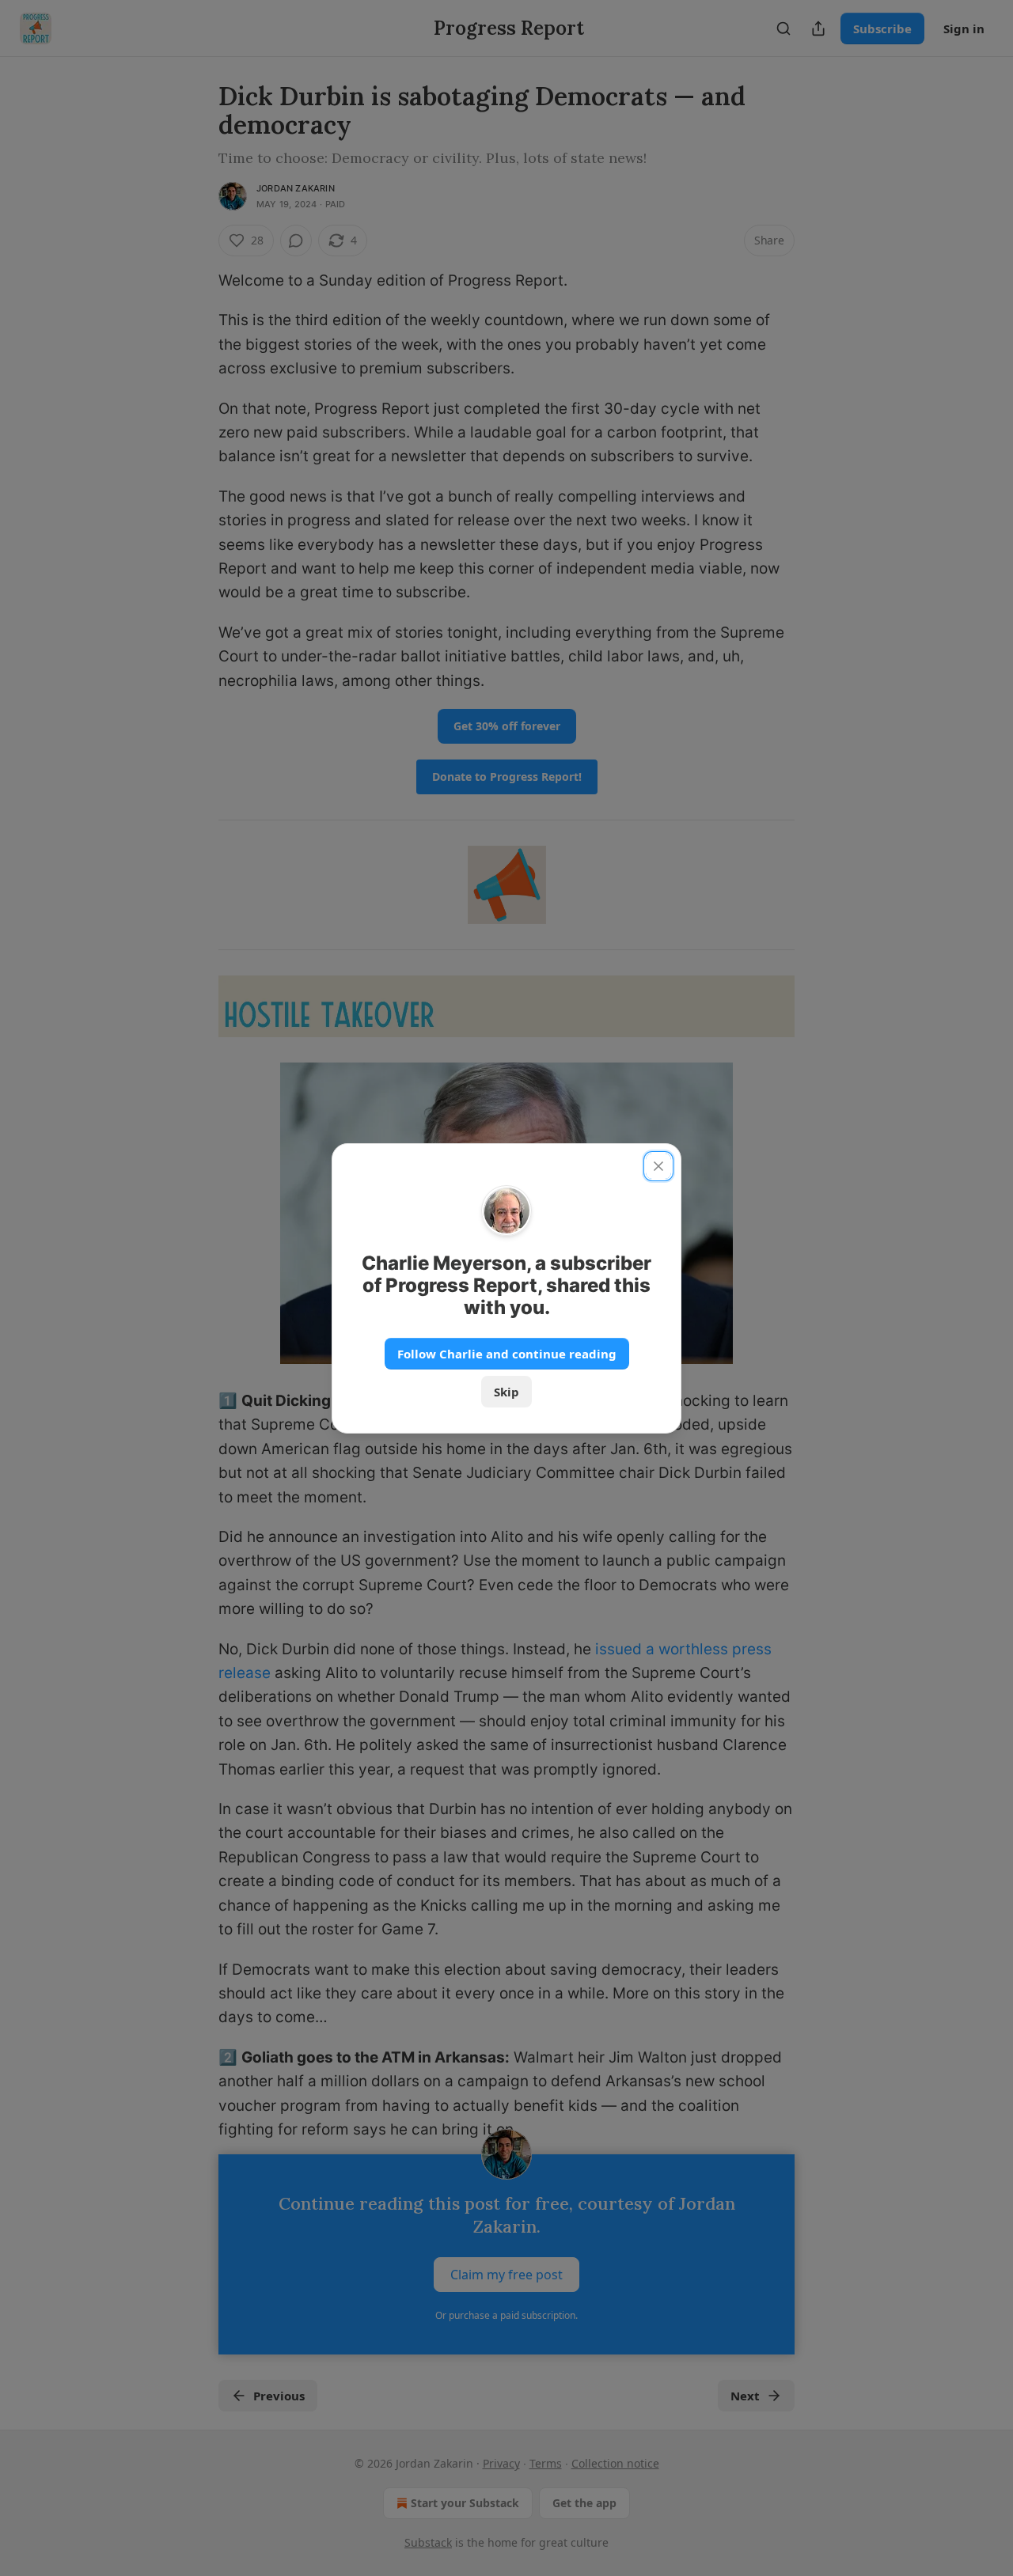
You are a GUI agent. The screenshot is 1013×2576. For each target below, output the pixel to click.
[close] (658, 1166)
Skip (506, 1392)
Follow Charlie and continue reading (507, 1354)
